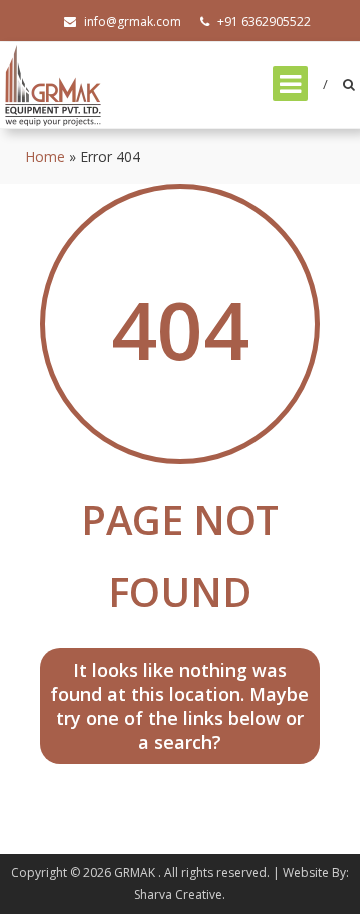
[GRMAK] (53, 83)
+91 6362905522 (264, 21)
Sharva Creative (178, 894)
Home (45, 156)
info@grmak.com (132, 21)
